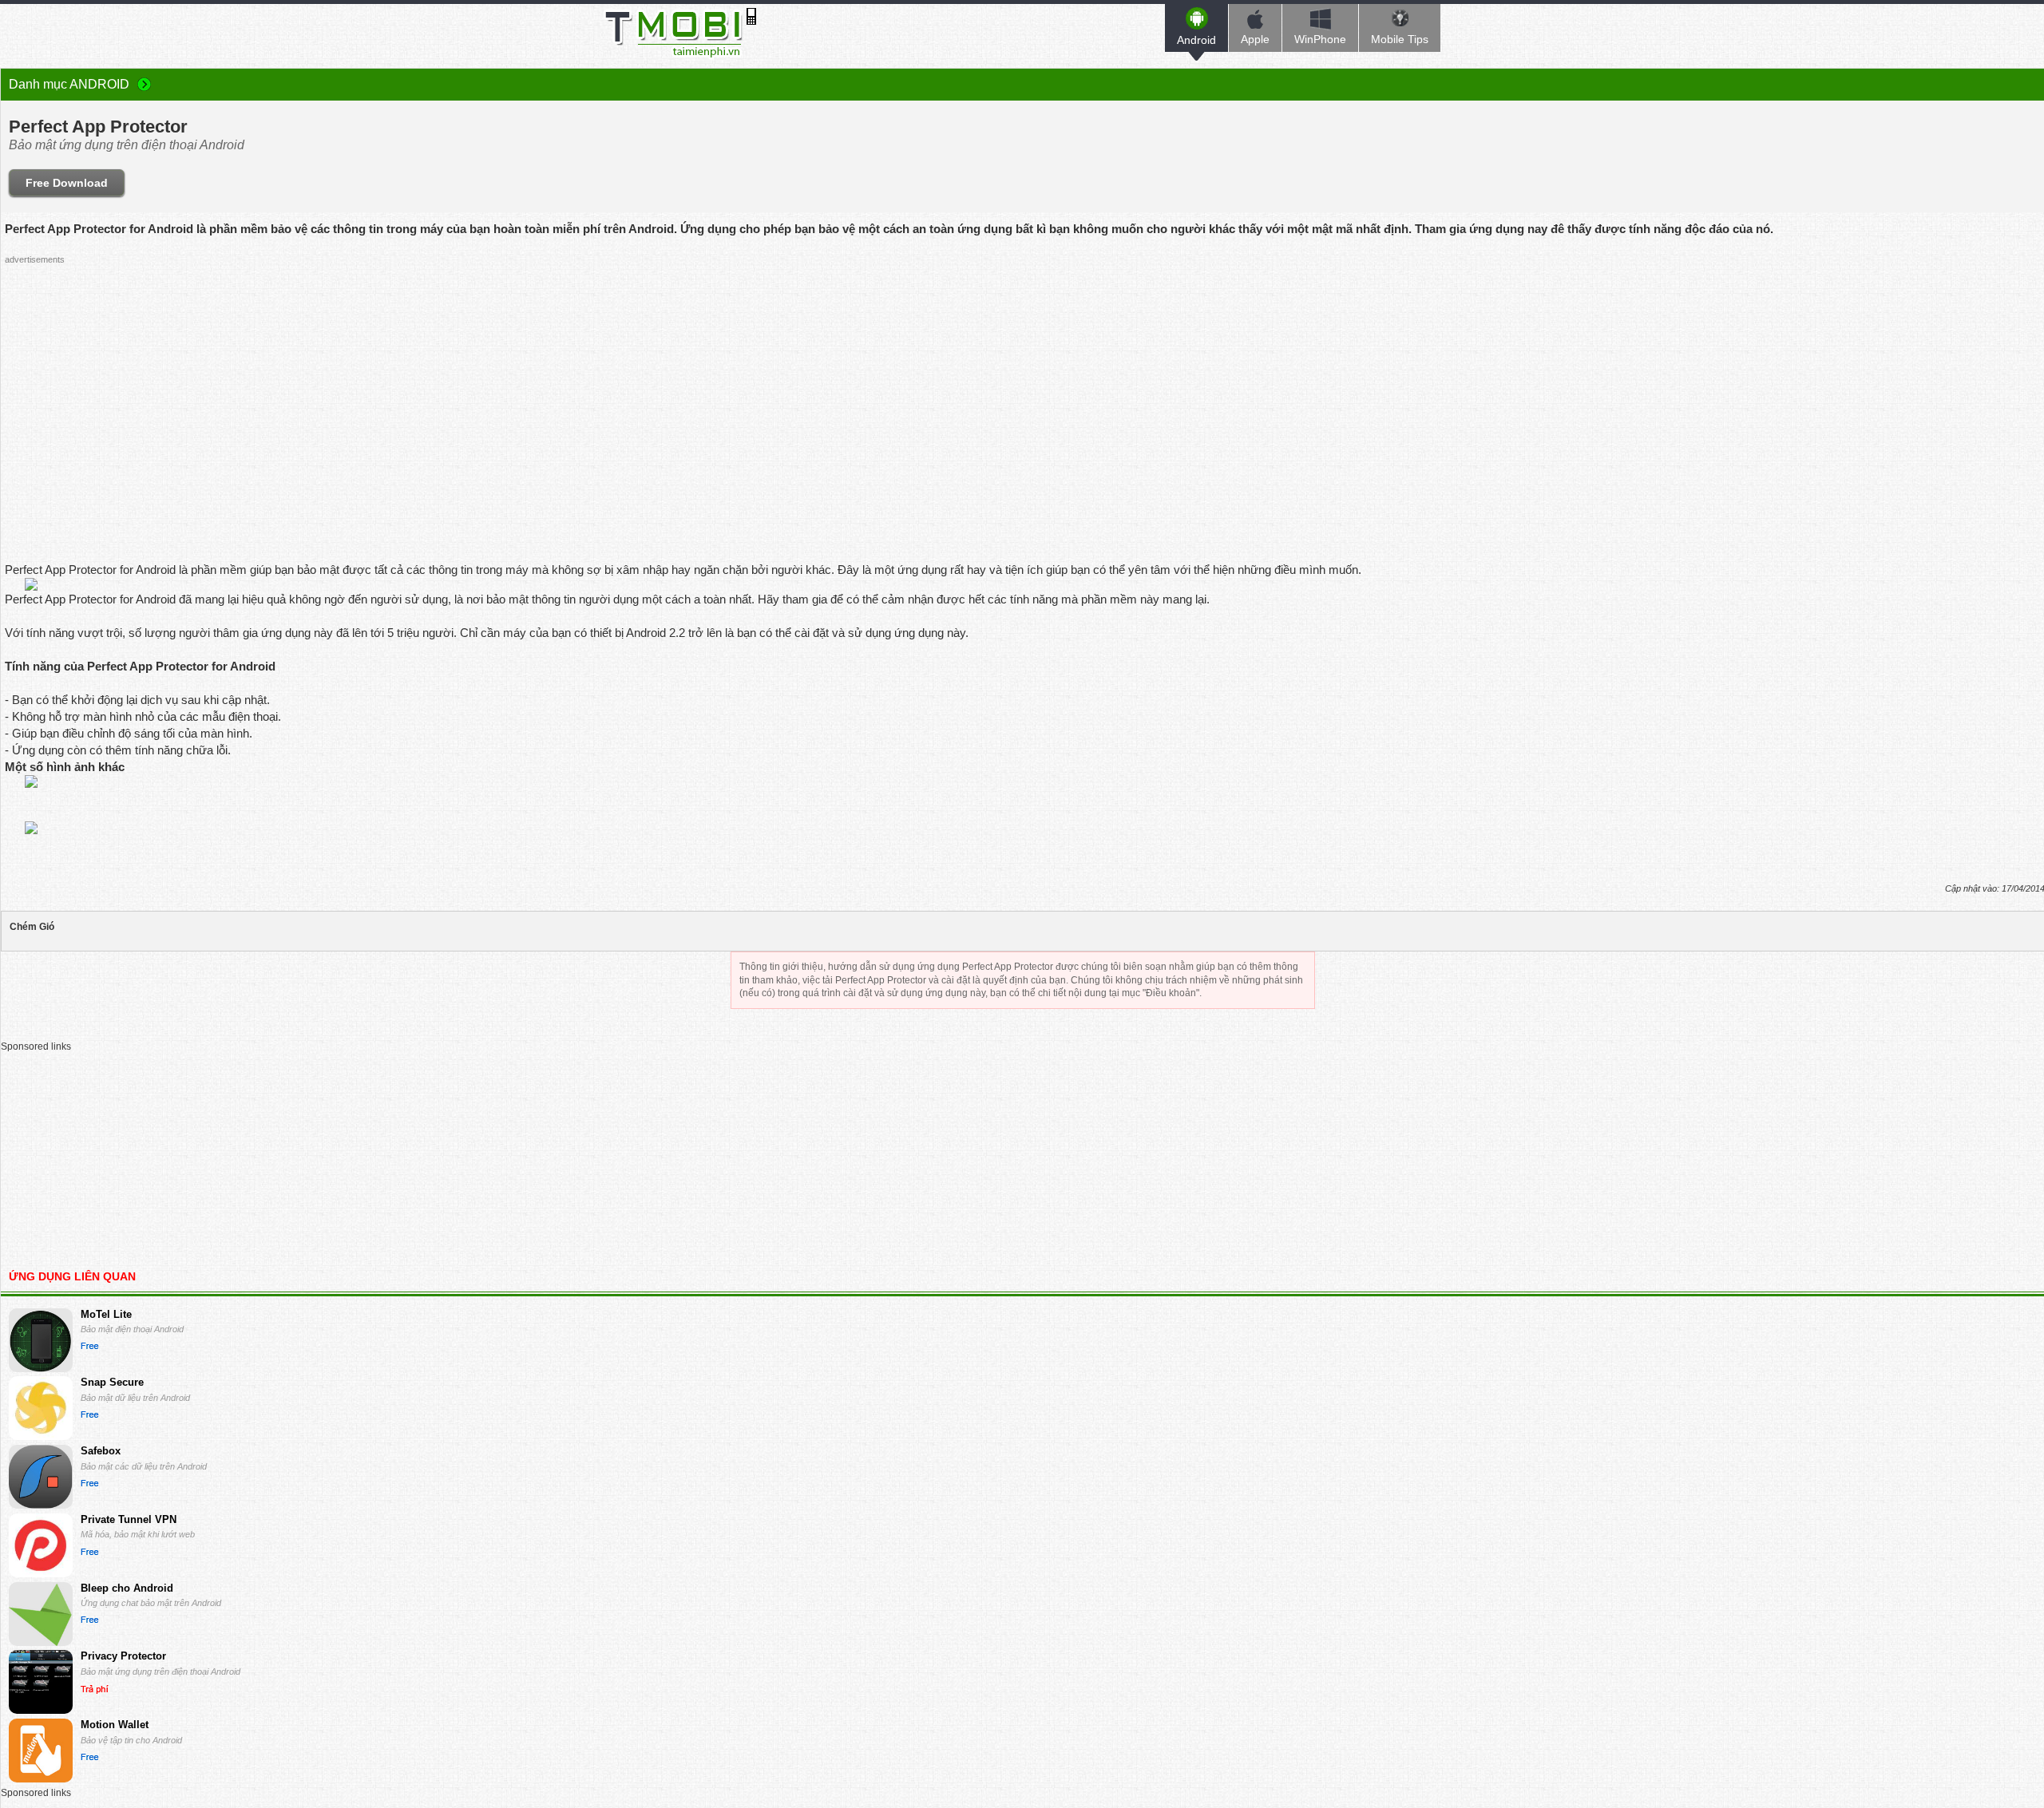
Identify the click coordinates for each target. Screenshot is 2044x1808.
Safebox (101, 1451)
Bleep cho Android (127, 1588)
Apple (1255, 39)
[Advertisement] (996, 382)
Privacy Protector (123, 1656)
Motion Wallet (115, 1725)
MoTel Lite (106, 1314)
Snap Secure (112, 1382)
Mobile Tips (1400, 39)
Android (1196, 40)
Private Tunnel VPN (129, 1519)
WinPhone (1320, 39)
